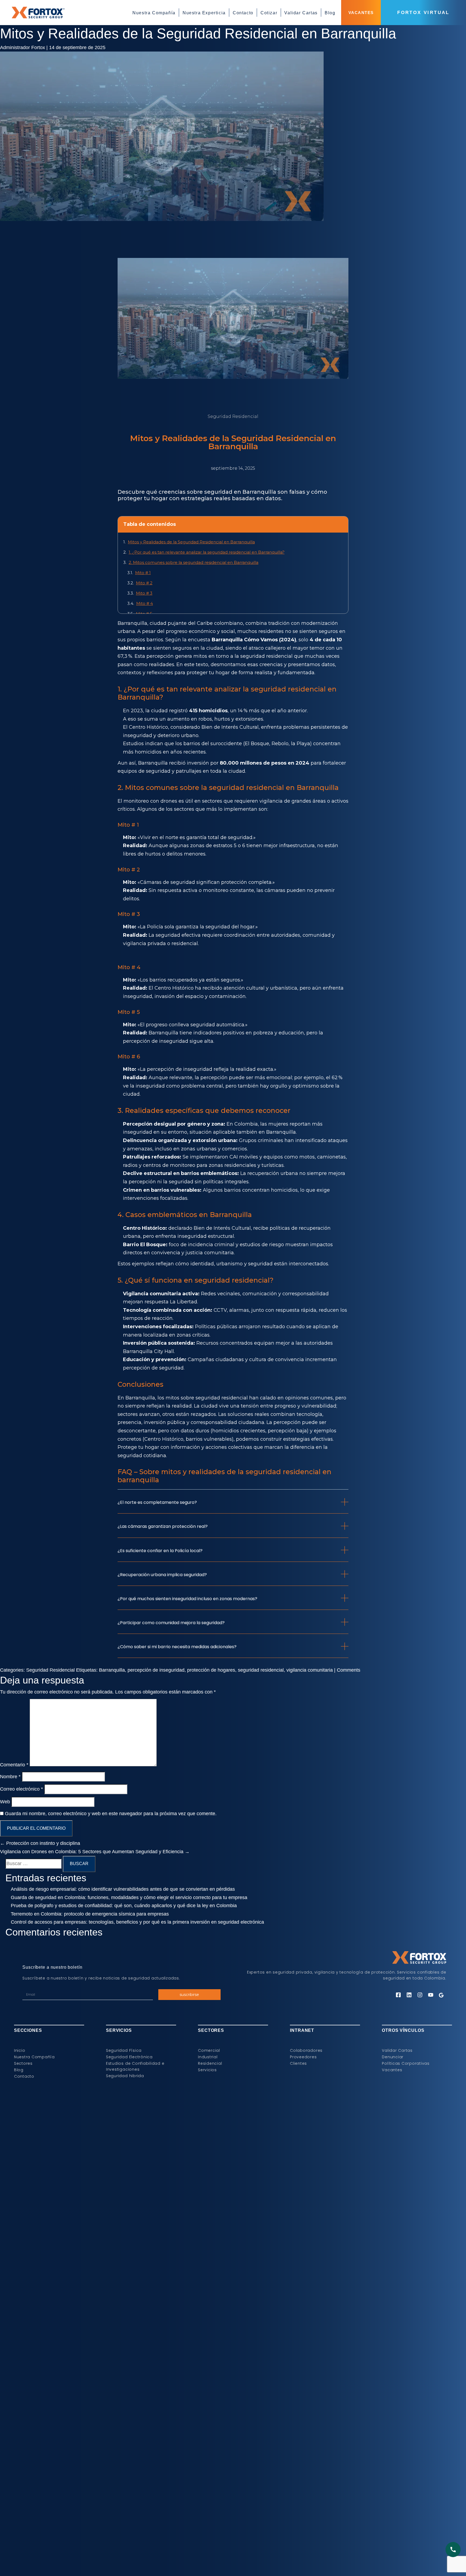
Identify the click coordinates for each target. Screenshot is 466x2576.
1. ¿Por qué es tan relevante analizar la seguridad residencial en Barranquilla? (207, 552)
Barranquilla (112, 1670)
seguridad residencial (266, 656)
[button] (233, 1506)
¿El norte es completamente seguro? (157, 1502)
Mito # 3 (144, 593)
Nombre (10, 1777)
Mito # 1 (143, 573)
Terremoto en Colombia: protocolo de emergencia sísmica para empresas (90, 1914)
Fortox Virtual (423, 13)
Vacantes (361, 13)
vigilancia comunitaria (310, 1670)
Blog (330, 13)
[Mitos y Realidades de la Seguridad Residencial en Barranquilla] (162, 56)
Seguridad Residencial (50, 1670)
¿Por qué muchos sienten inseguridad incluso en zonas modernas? (187, 1599)
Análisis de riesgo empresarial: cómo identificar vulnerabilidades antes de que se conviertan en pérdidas (123, 1889)
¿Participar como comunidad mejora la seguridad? (171, 1623)
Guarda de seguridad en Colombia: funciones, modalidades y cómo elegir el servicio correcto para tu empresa (129, 1897)
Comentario (14, 1765)
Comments (349, 1670)
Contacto (243, 13)
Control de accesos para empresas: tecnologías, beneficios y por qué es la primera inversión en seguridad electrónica (137, 1922)
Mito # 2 (144, 583)
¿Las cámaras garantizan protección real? (163, 1526)
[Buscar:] (33, 1864)
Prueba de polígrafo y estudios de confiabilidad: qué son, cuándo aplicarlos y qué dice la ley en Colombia (124, 1906)
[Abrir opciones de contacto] (453, 2550)
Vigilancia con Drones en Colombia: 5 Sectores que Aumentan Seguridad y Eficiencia (95, 1852)
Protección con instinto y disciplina (40, 1843)
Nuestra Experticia (204, 13)
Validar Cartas (301, 13)
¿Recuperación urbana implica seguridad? (162, 1575)
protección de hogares (211, 1670)
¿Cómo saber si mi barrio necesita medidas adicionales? (177, 1647)
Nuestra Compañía (154, 13)
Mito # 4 (145, 603)
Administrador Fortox (23, 47)
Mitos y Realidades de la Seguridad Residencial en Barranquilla (198, 33)
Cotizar (269, 13)
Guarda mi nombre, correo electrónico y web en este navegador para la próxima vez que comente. (111, 1814)
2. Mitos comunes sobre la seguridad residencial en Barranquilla (193, 562)
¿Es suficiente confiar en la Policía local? (160, 1551)
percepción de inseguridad (156, 1670)
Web (5, 1802)
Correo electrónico (21, 1789)
